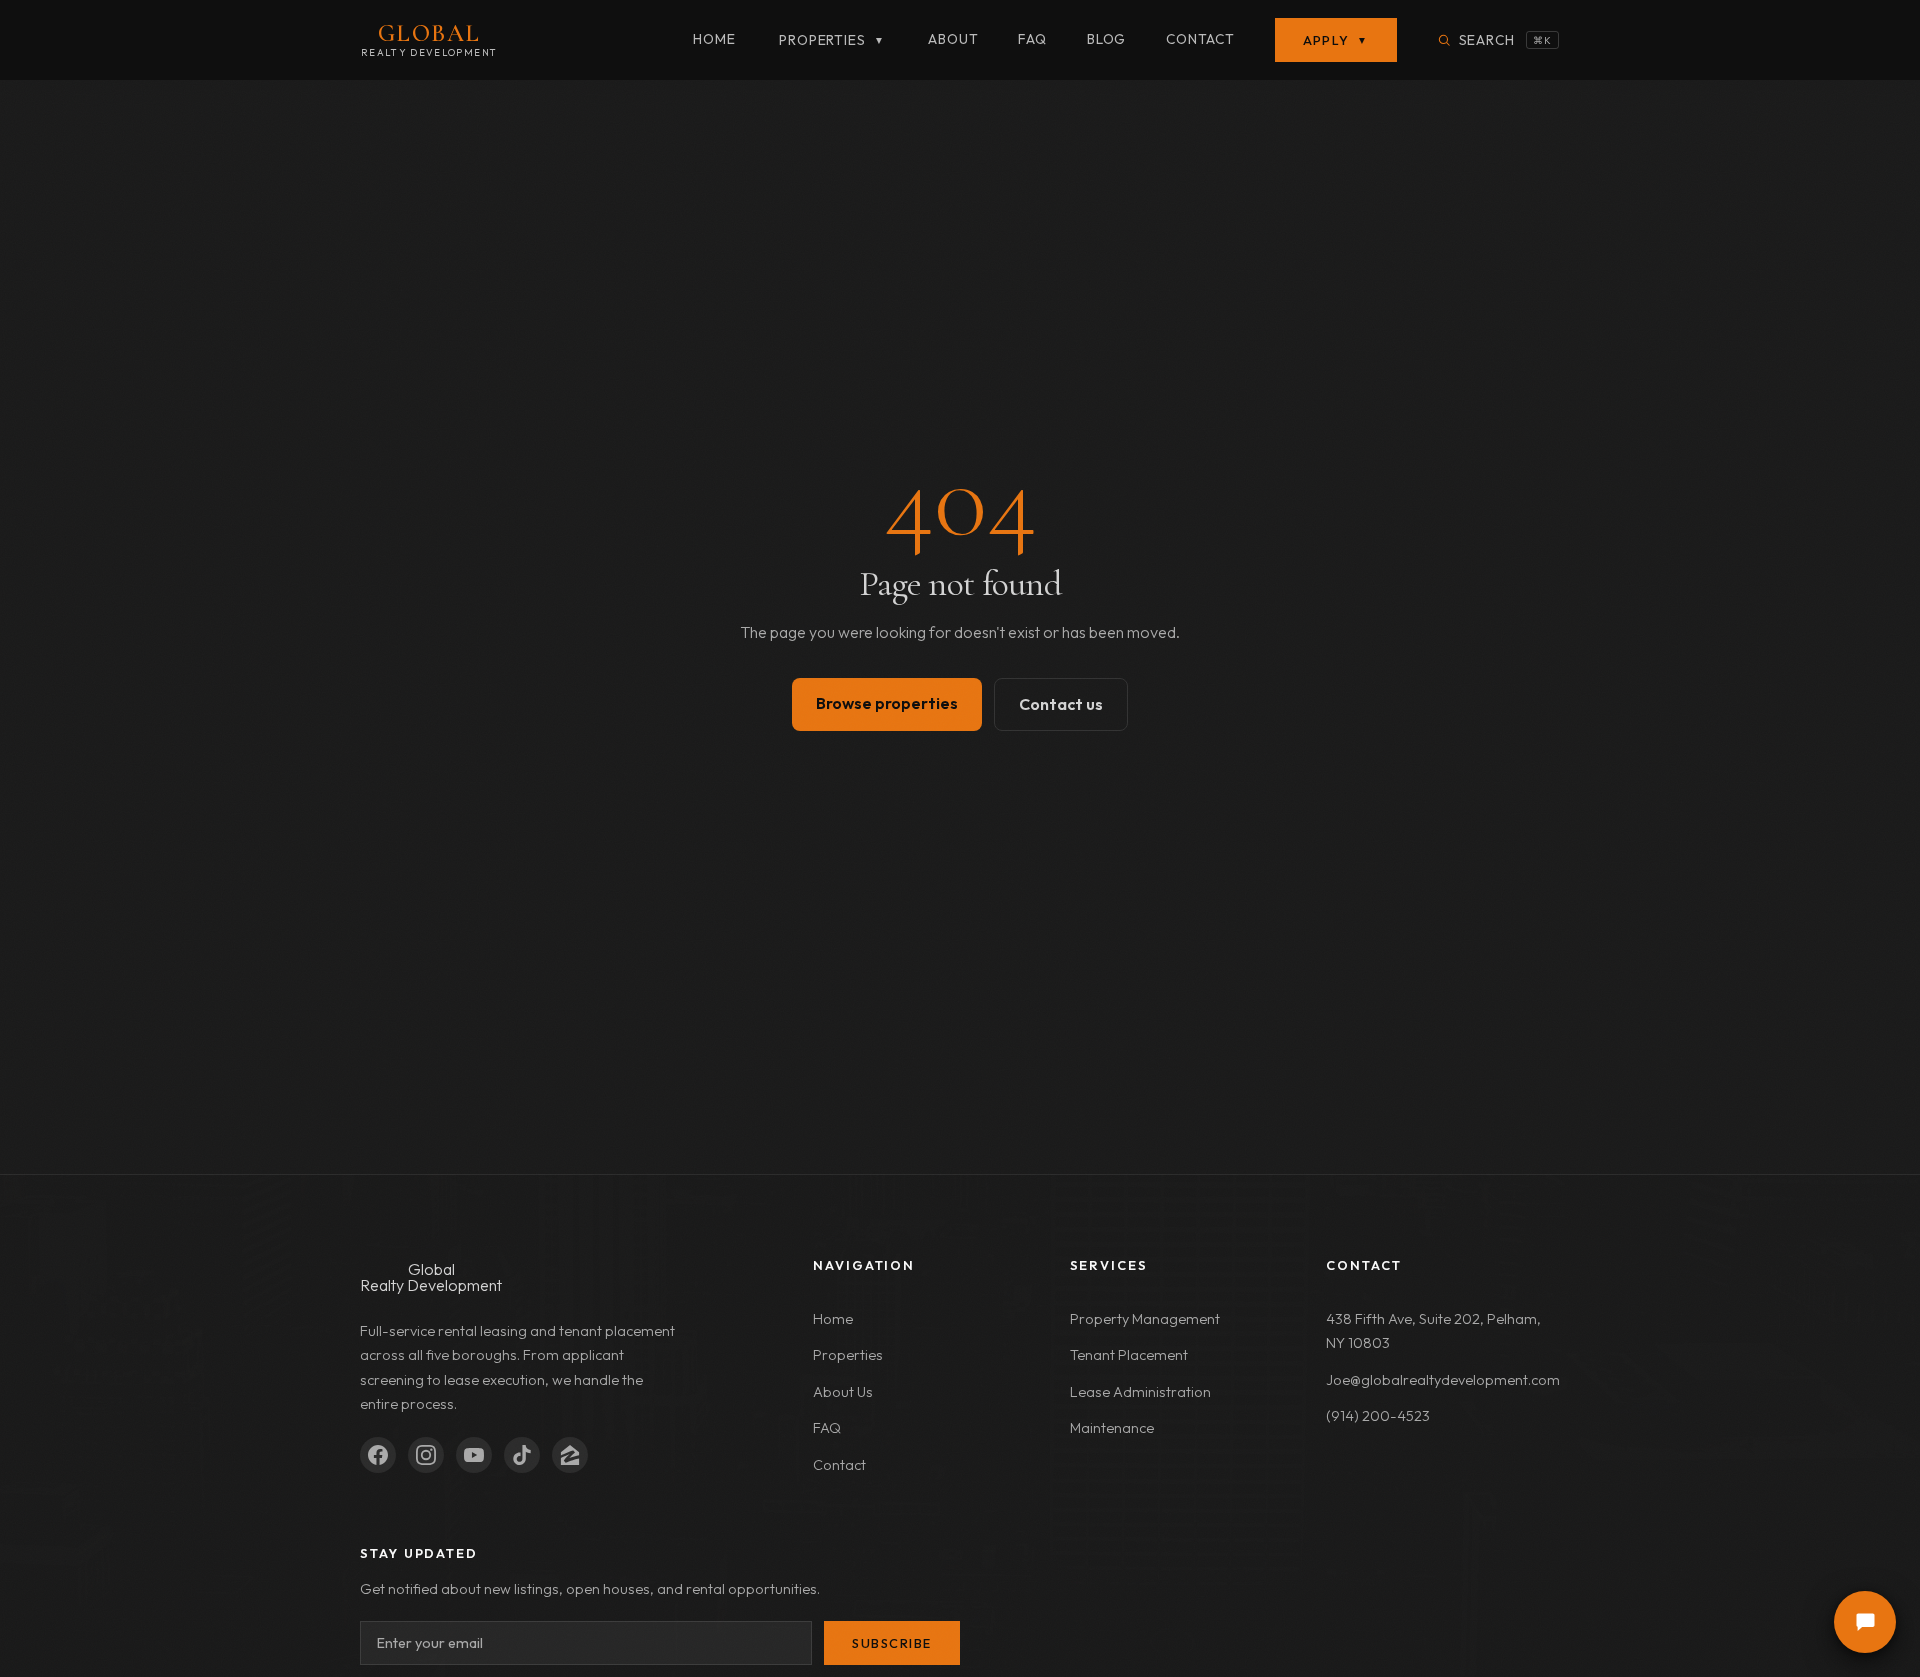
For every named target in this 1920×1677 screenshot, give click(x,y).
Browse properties (887, 703)
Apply (1336, 40)
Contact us (1061, 704)
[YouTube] (474, 1455)
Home (714, 39)
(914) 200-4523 (1378, 1416)
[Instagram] (426, 1455)
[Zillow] (570, 1455)
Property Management (1145, 1319)
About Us (843, 1392)
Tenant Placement (1129, 1355)
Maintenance (1112, 1428)
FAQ (1032, 39)
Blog (1106, 39)
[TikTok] (522, 1455)
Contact (1200, 39)
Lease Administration (1140, 1392)
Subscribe (892, 1643)
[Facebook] (378, 1455)
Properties (831, 40)
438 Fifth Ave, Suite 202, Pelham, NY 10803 (1433, 1331)
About (953, 39)
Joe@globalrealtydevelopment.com (1443, 1380)
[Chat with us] (1865, 1622)
